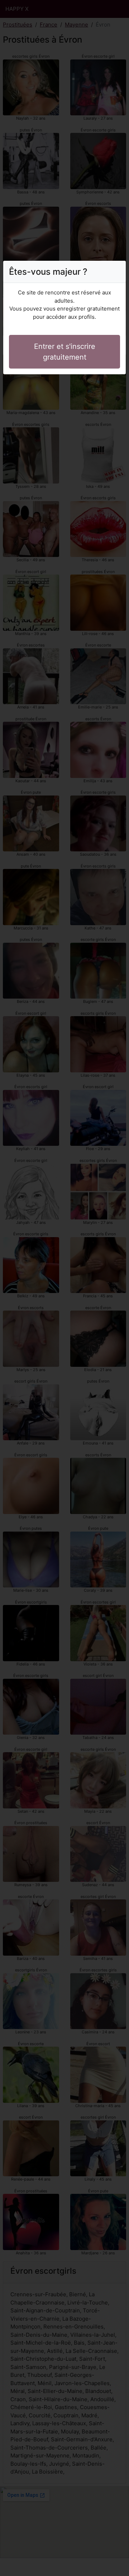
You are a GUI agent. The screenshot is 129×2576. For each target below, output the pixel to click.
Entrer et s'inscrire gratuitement (65, 352)
